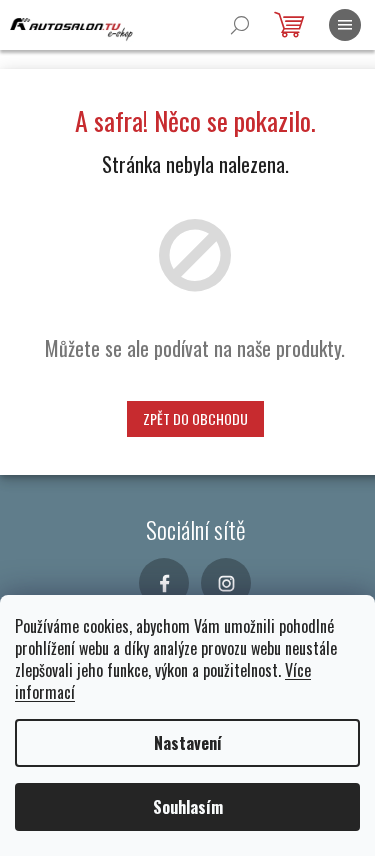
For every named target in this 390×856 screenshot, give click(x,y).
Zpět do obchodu (195, 418)
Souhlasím (188, 807)
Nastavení (188, 743)
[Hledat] (240, 25)
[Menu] (345, 25)
